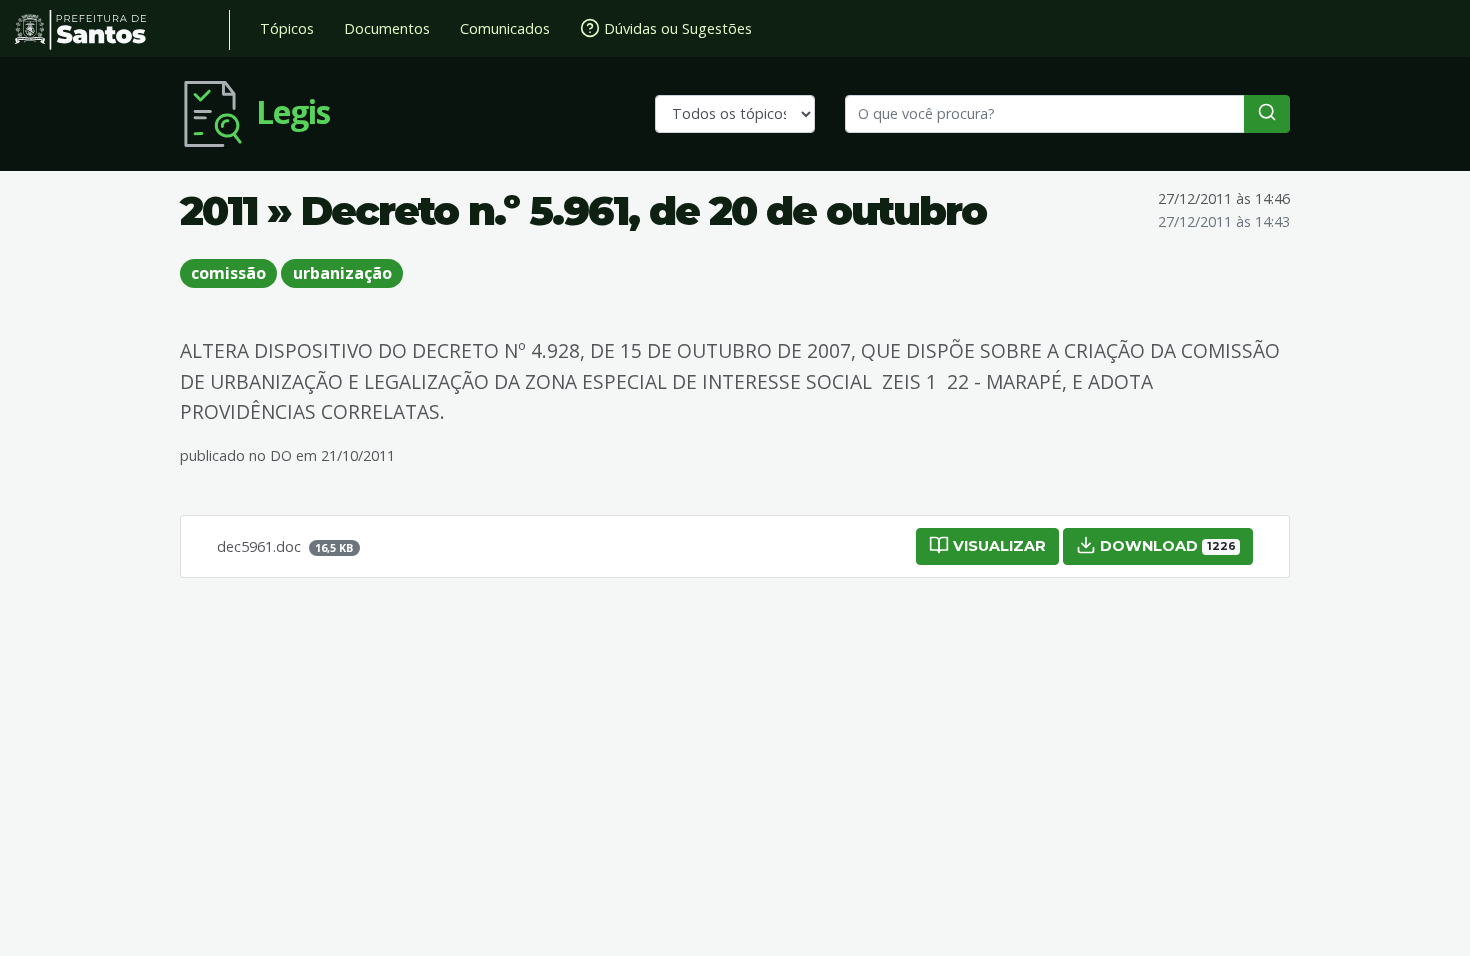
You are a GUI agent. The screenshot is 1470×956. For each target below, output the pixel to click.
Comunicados (505, 28)
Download (1165, 546)
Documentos (387, 28)
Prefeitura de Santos (122, 30)
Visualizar (997, 546)
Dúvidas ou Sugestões (676, 28)
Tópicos (287, 28)
